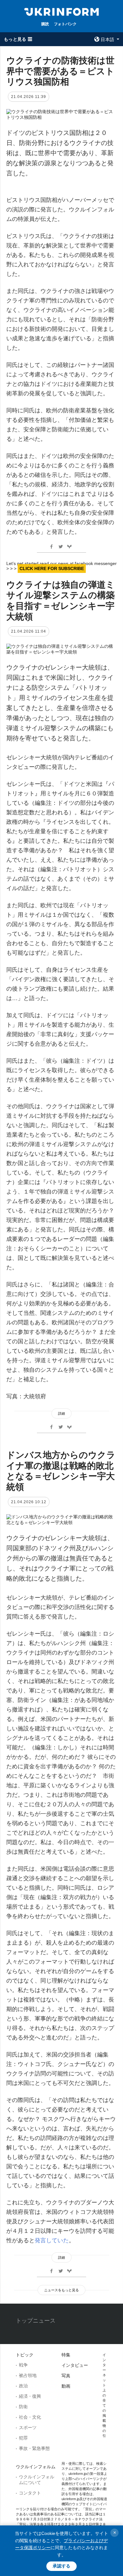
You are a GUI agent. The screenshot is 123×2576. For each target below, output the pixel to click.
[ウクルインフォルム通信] (61, 11)
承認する (61, 2566)
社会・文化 (30, 2417)
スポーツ (28, 2427)
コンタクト (30, 2493)
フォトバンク (65, 24)
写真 (66, 2376)
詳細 (61, 1413)
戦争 (23, 2365)
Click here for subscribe (52, 568)
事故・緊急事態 (34, 2448)
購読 (45, 24)
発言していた (52, 2240)
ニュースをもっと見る (61, 2290)
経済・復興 (30, 2396)
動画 (66, 2386)
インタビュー (75, 2365)
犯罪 (23, 2438)
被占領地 (28, 2375)
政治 (23, 2386)
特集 (66, 2355)
